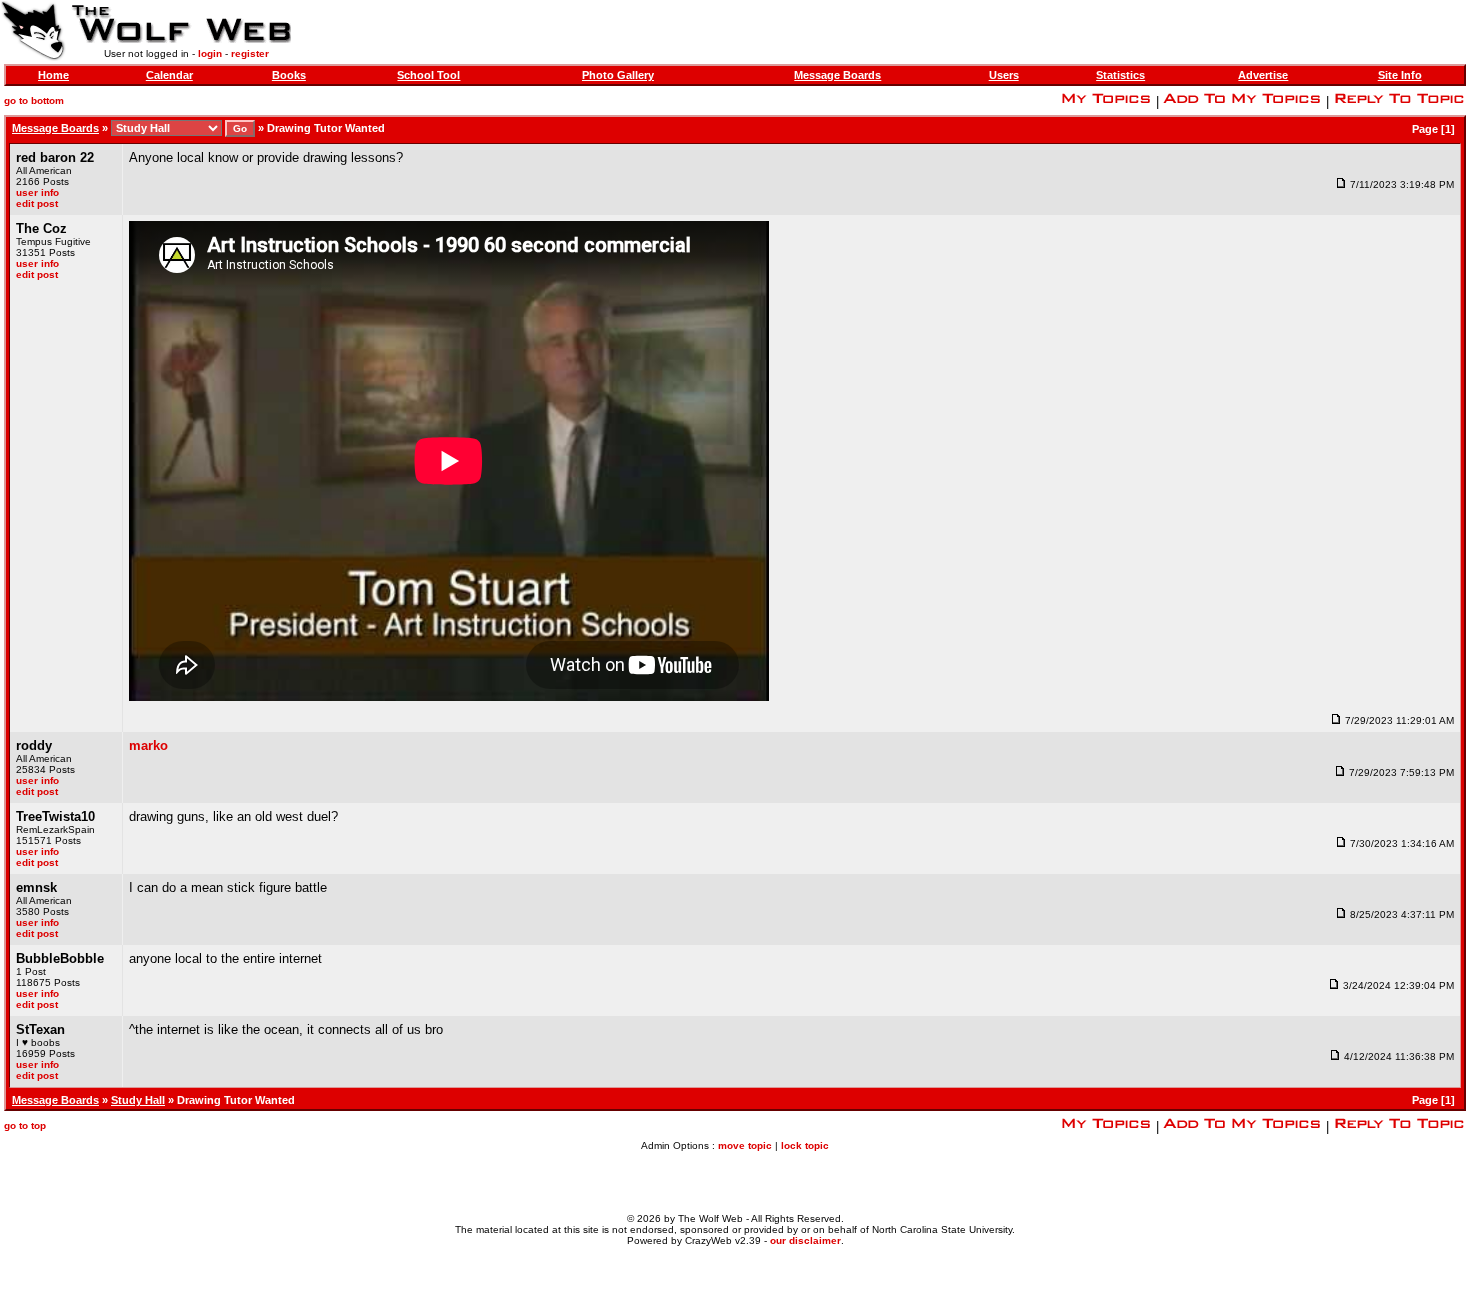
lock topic (805, 1145)
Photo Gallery (618, 75)
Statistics (1120, 75)
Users (1004, 75)
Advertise (1263, 75)
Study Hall (138, 1100)
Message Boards (837, 75)
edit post (37, 203)
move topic (745, 1145)
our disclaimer (805, 1240)
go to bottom (34, 100)
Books (289, 75)
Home (53, 75)
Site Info (1400, 75)
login (210, 53)
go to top (25, 1125)
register (250, 53)
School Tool (428, 75)
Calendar (169, 75)
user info (37, 192)
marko (148, 745)
